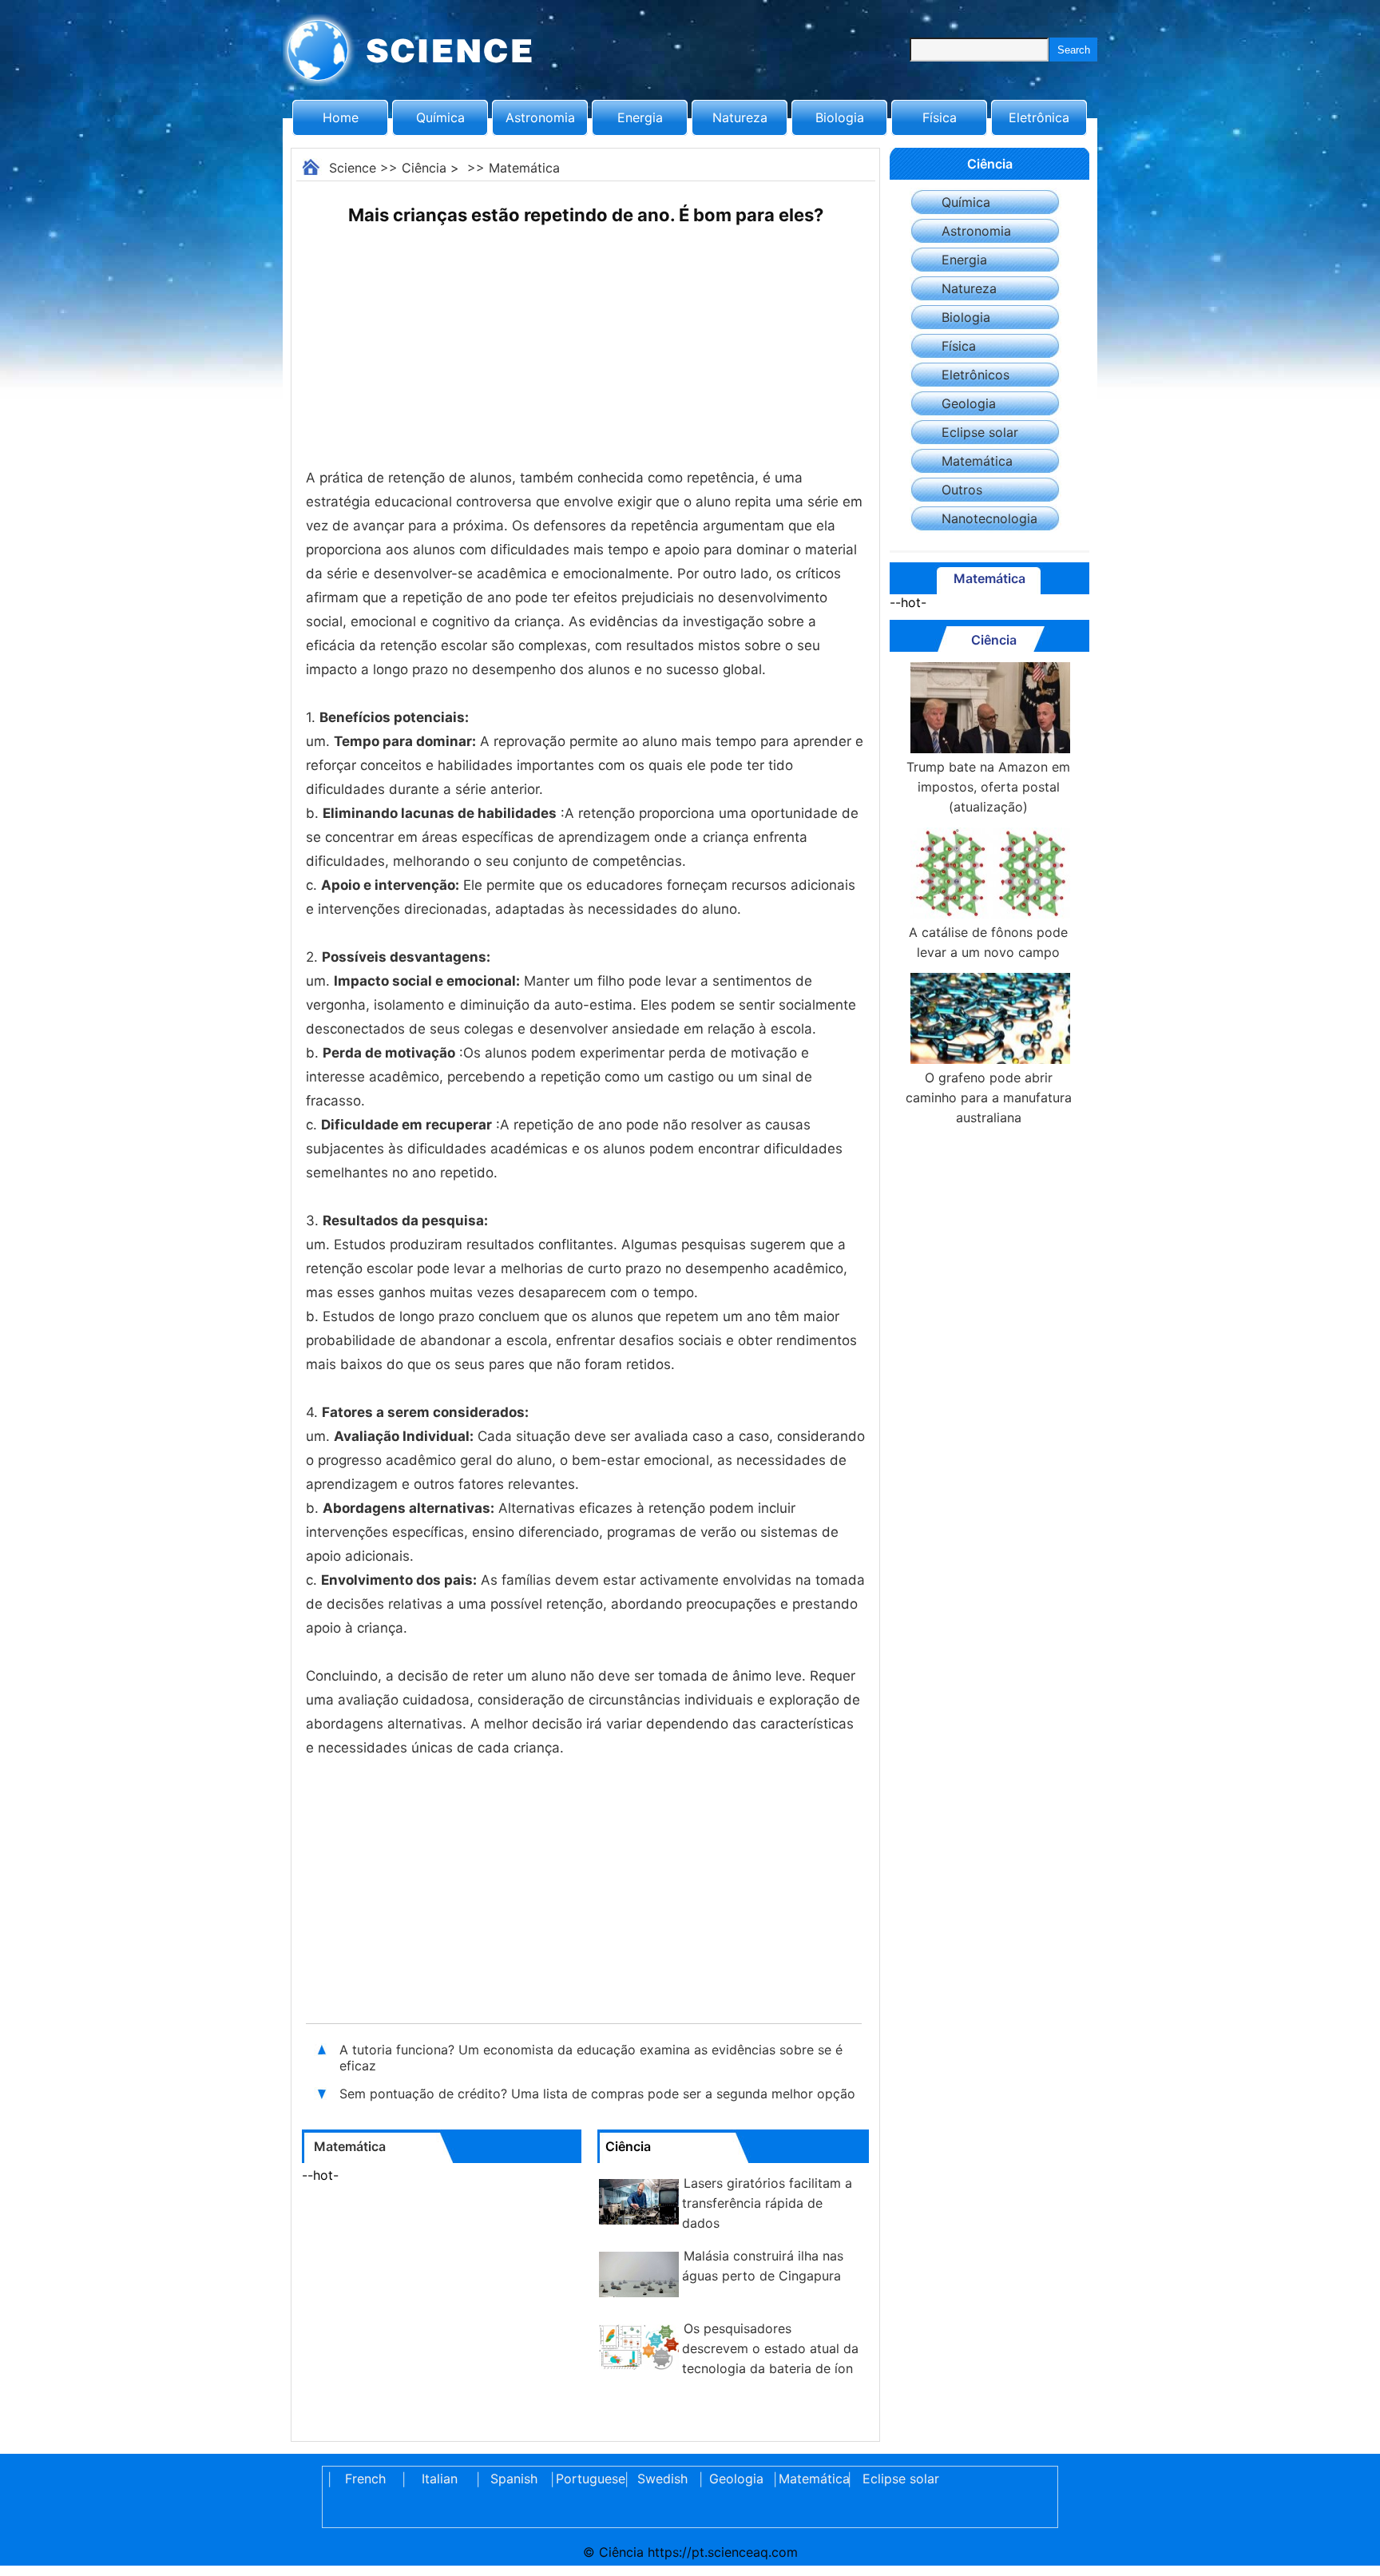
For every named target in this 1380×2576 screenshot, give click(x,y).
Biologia (840, 117)
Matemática (524, 168)
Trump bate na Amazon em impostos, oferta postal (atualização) (988, 787)
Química (440, 117)
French (365, 2479)
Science (353, 168)
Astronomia (540, 117)
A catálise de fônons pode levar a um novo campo (988, 942)
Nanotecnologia (989, 518)
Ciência (424, 168)
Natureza (740, 117)
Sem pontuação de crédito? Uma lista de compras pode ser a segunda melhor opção (597, 2094)
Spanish (514, 2479)
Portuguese (588, 2479)
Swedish (662, 2479)
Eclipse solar (980, 432)
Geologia (969, 403)
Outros (962, 490)
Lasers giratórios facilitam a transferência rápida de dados (767, 2203)
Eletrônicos (976, 375)
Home (341, 117)
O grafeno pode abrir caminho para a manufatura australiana (989, 1097)
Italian (440, 2479)
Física (940, 117)
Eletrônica (1039, 117)
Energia (640, 117)
